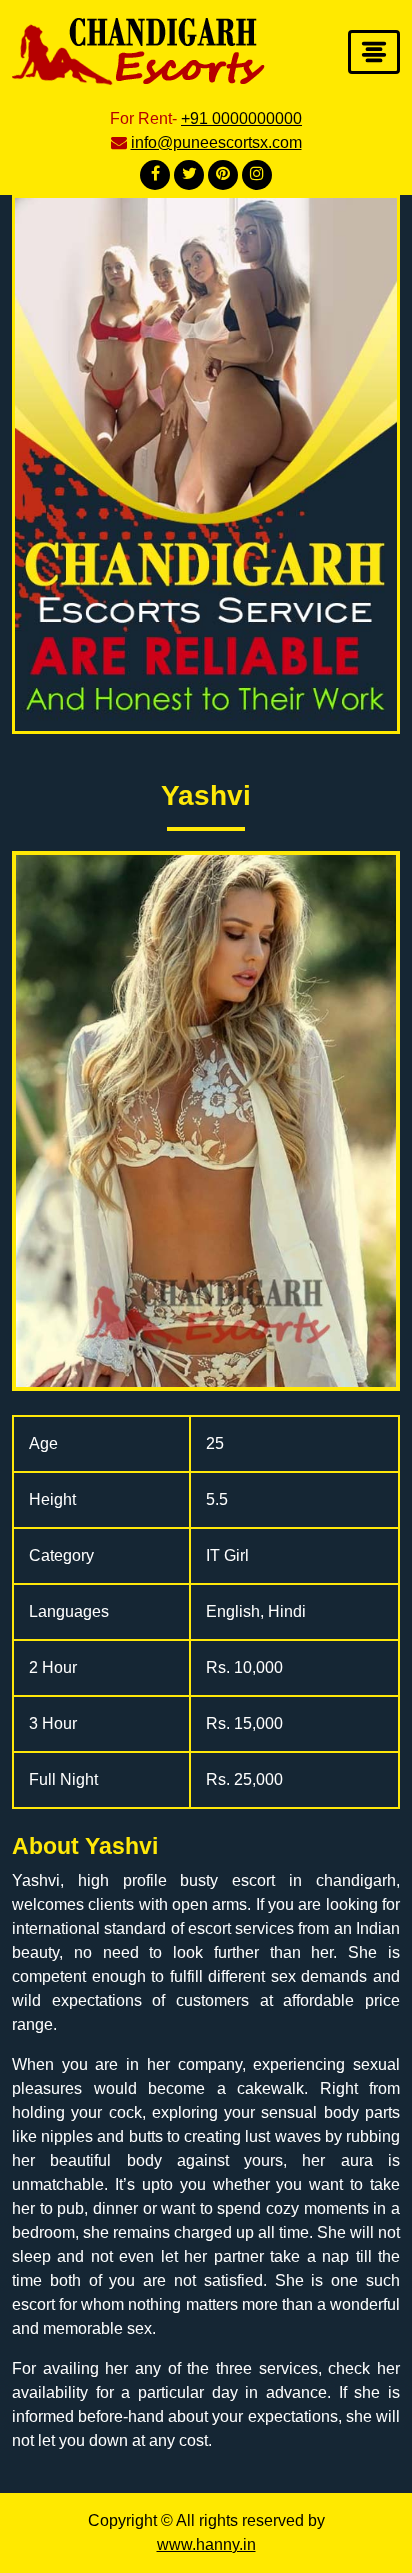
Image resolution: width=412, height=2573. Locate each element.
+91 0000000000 (241, 118)
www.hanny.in (206, 2544)
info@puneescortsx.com (216, 142)
